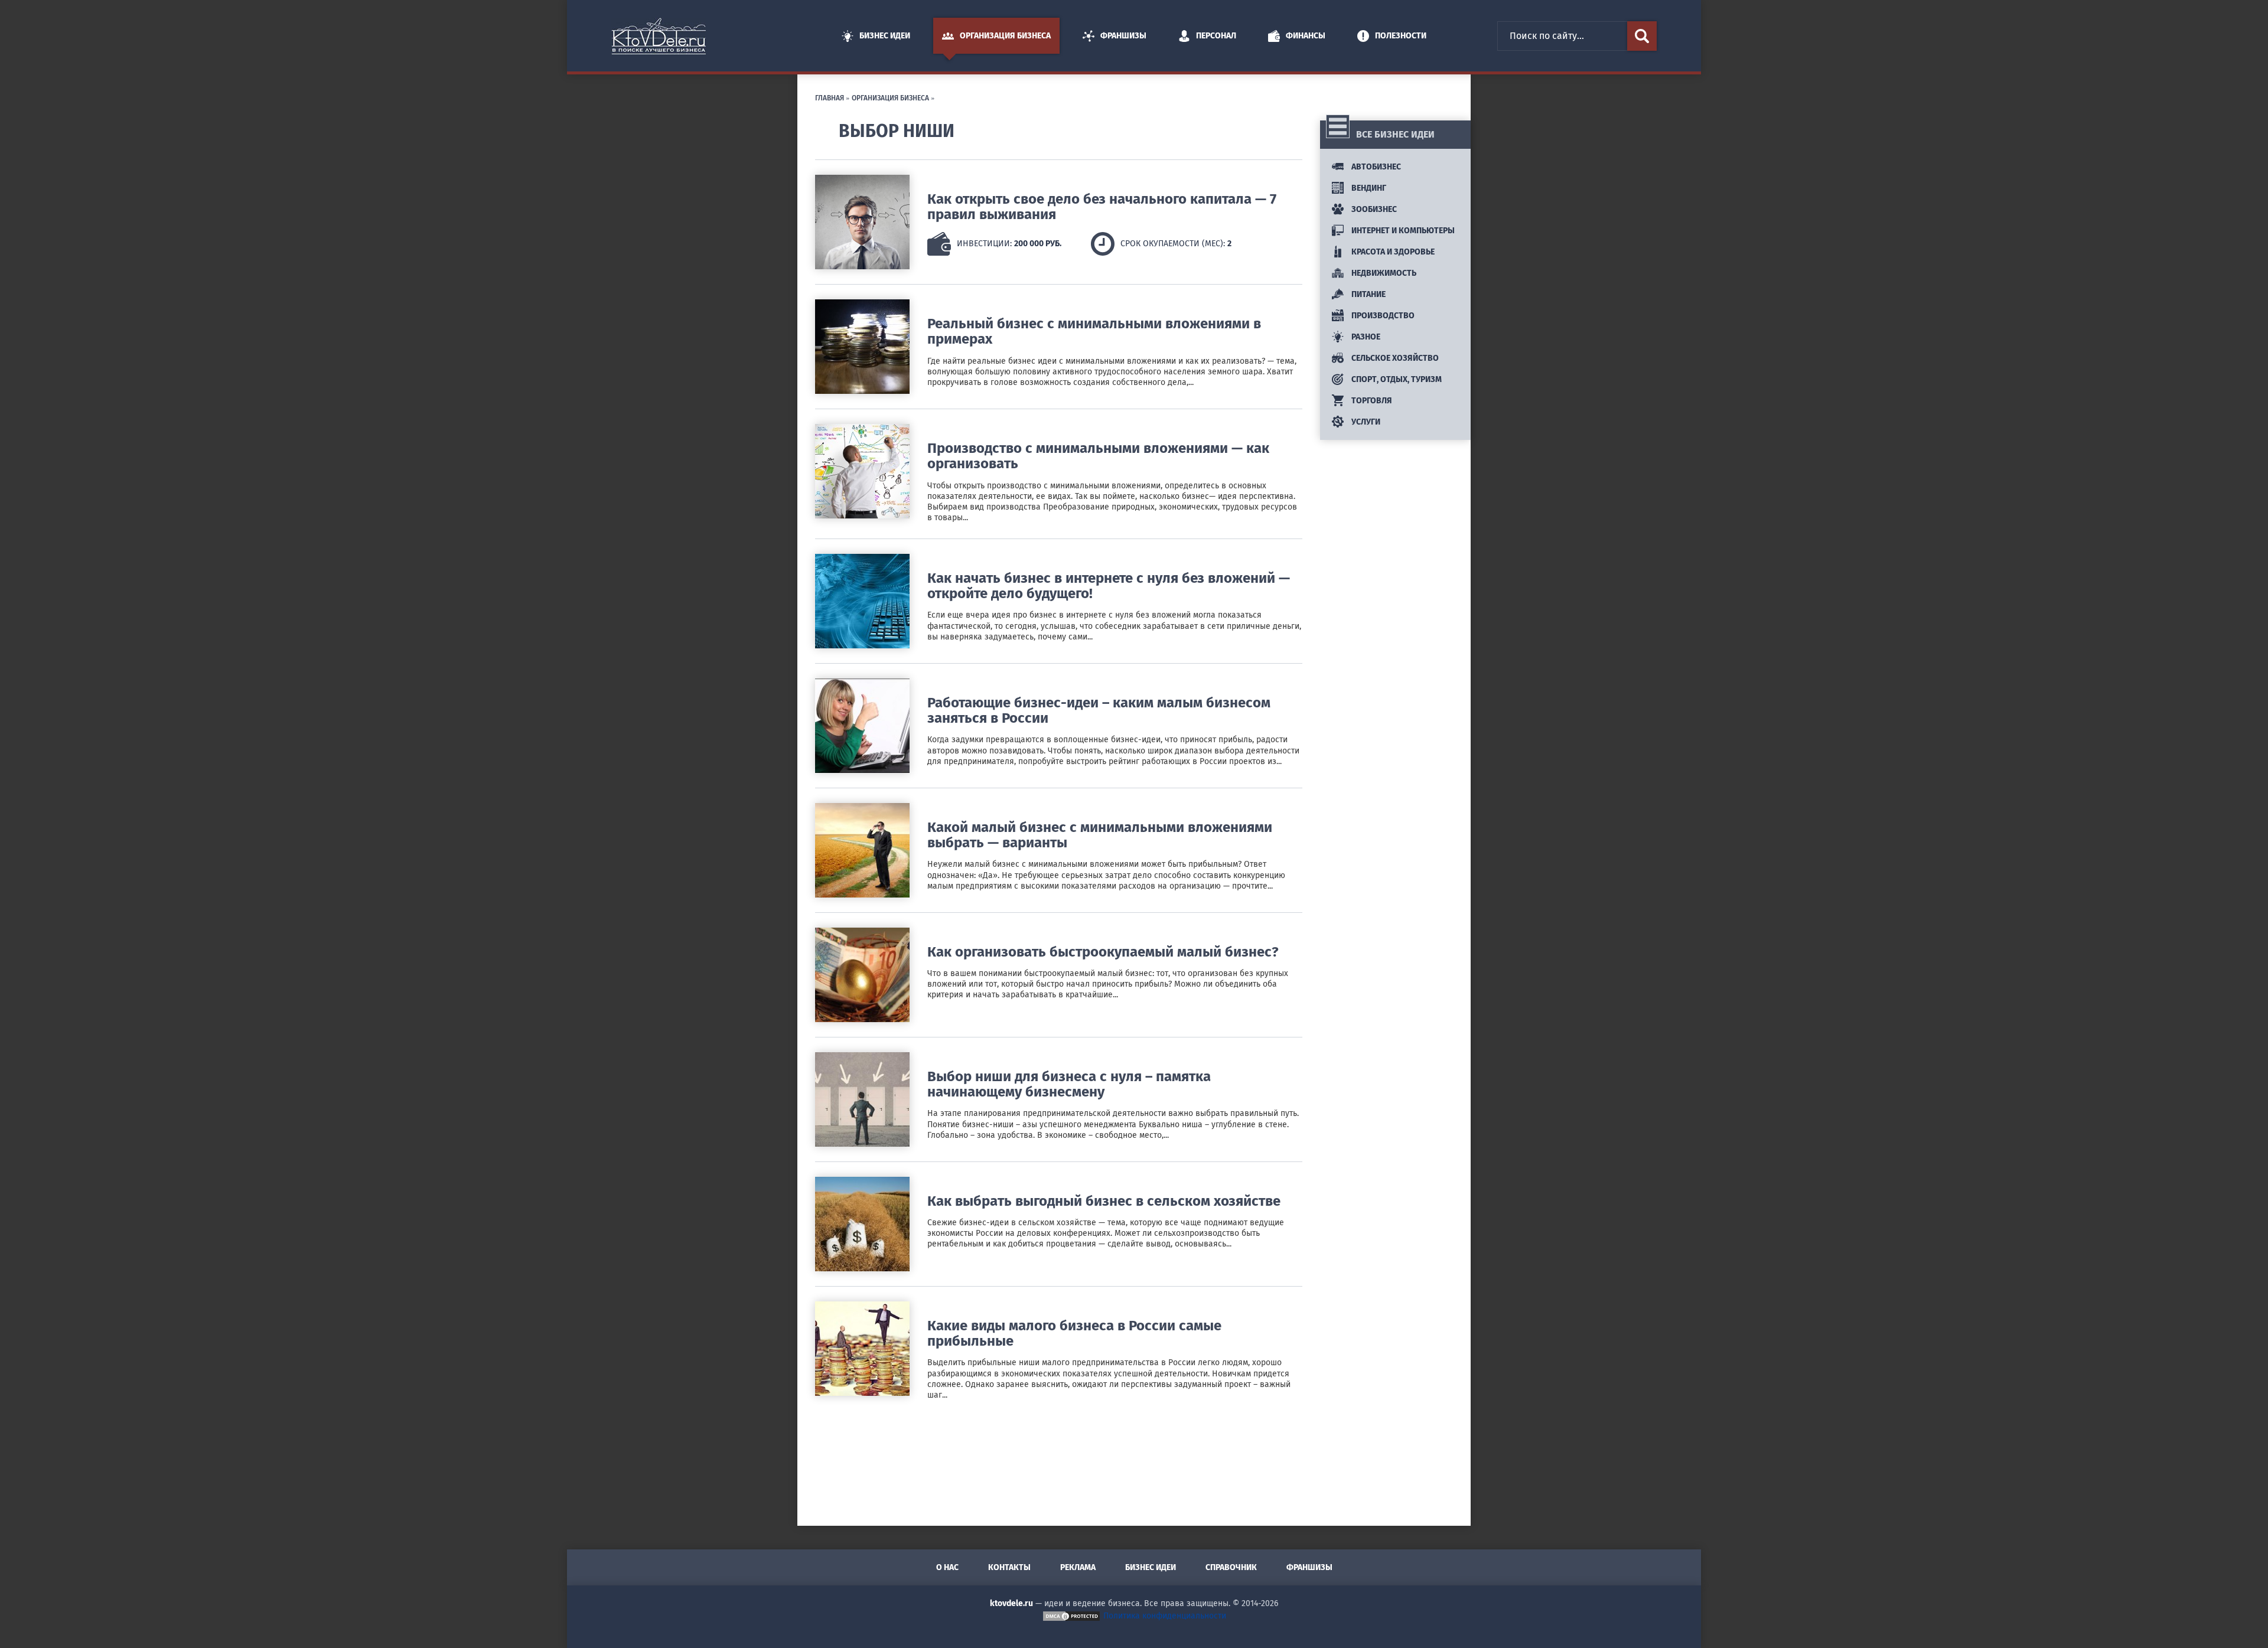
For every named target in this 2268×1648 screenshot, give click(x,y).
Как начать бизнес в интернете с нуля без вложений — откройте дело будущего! (1109, 586)
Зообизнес (1373, 209)
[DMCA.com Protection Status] (1071, 1616)
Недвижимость (1383, 273)
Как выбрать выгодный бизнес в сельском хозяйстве (1104, 1201)
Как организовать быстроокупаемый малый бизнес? (1103, 952)
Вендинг (1368, 188)
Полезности (1401, 36)
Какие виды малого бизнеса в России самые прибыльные (1074, 1333)
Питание (1368, 294)
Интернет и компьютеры (1402, 231)
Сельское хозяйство (1394, 358)
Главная (830, 97)
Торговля (1371, 401)
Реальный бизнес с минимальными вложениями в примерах (1094, 331)
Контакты (1009, 1567)
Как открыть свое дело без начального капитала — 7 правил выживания (1102, 207)
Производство (1382, 316)
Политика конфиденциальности (1165, 1616)
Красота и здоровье (1392, 252)
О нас (947, 1567)
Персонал (1216, 36)
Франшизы (1123, 36)
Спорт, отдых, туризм (1396, 379)
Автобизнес (1375, 167)
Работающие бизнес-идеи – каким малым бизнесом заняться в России (1099, 710)
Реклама (1078, 1567)
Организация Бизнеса (1005, 36)
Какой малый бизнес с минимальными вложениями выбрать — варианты (1100, 835)
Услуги (1365, 422)
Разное (1365, 337)
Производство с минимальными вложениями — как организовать (1098, 456)
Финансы (1306, 36)
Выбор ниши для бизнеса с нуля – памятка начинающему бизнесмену (1069, 1084)
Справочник (1231, 1567)
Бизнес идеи (885, 36)
